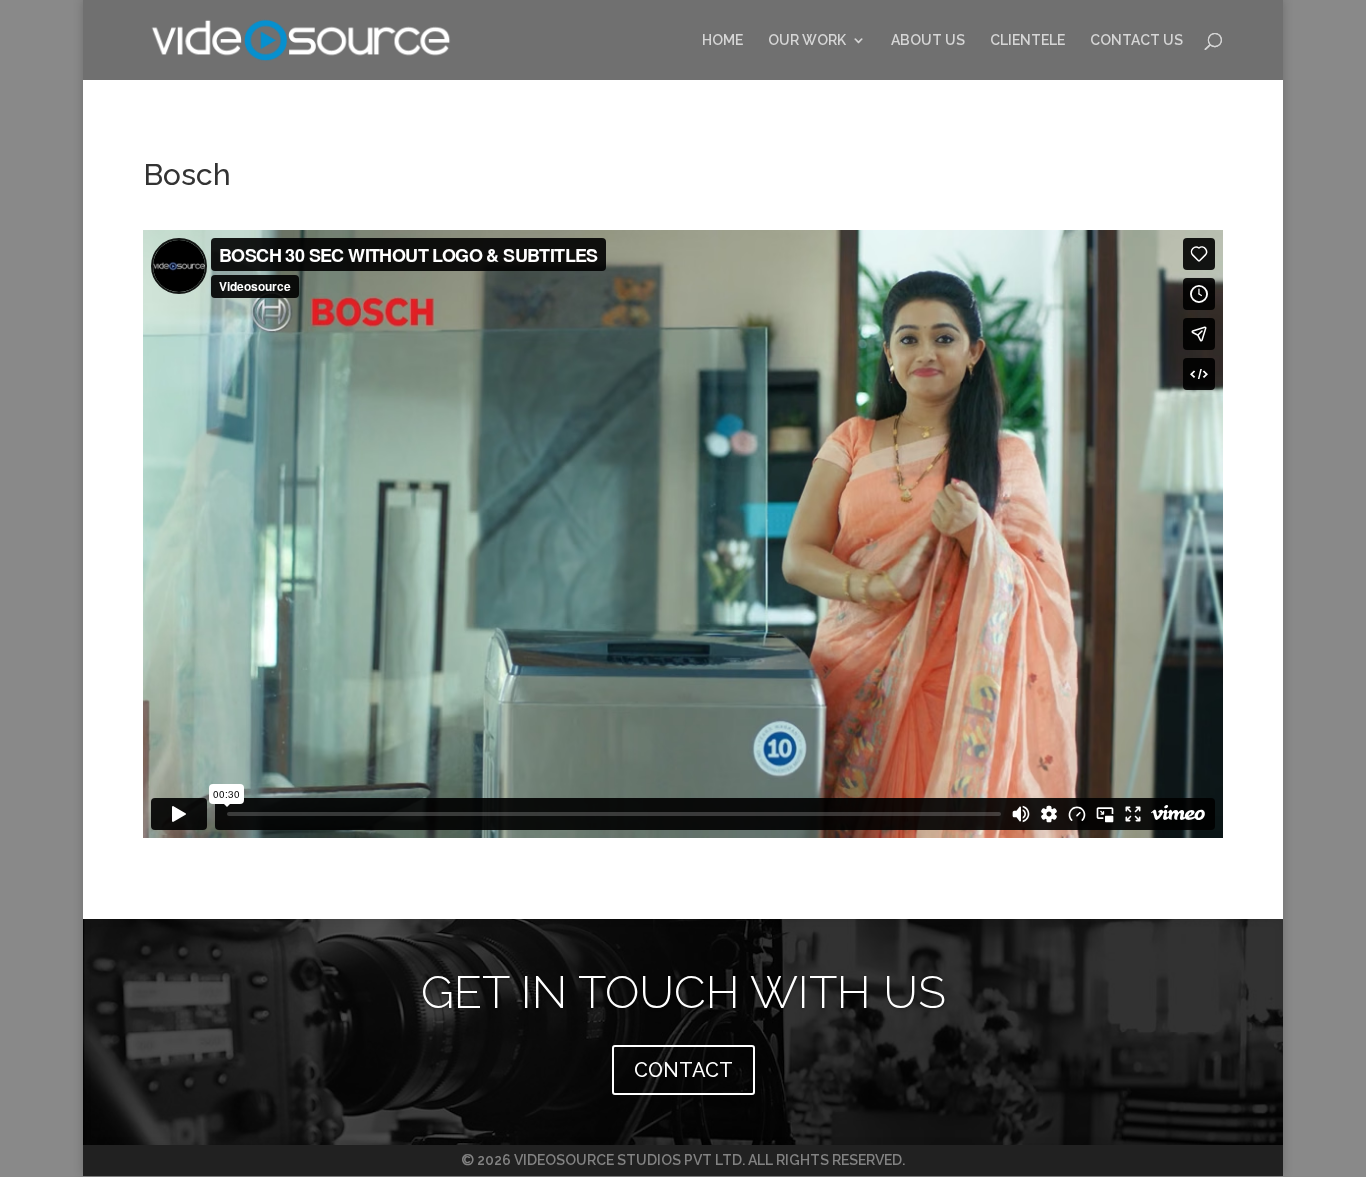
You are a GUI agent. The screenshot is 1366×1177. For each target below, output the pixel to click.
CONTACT (683, 1070)
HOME (722, 40)
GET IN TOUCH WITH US (683, 992)
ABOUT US (928, 40)
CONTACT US (1136, 40)
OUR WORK (807, 40)
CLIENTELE (1027, 40)
